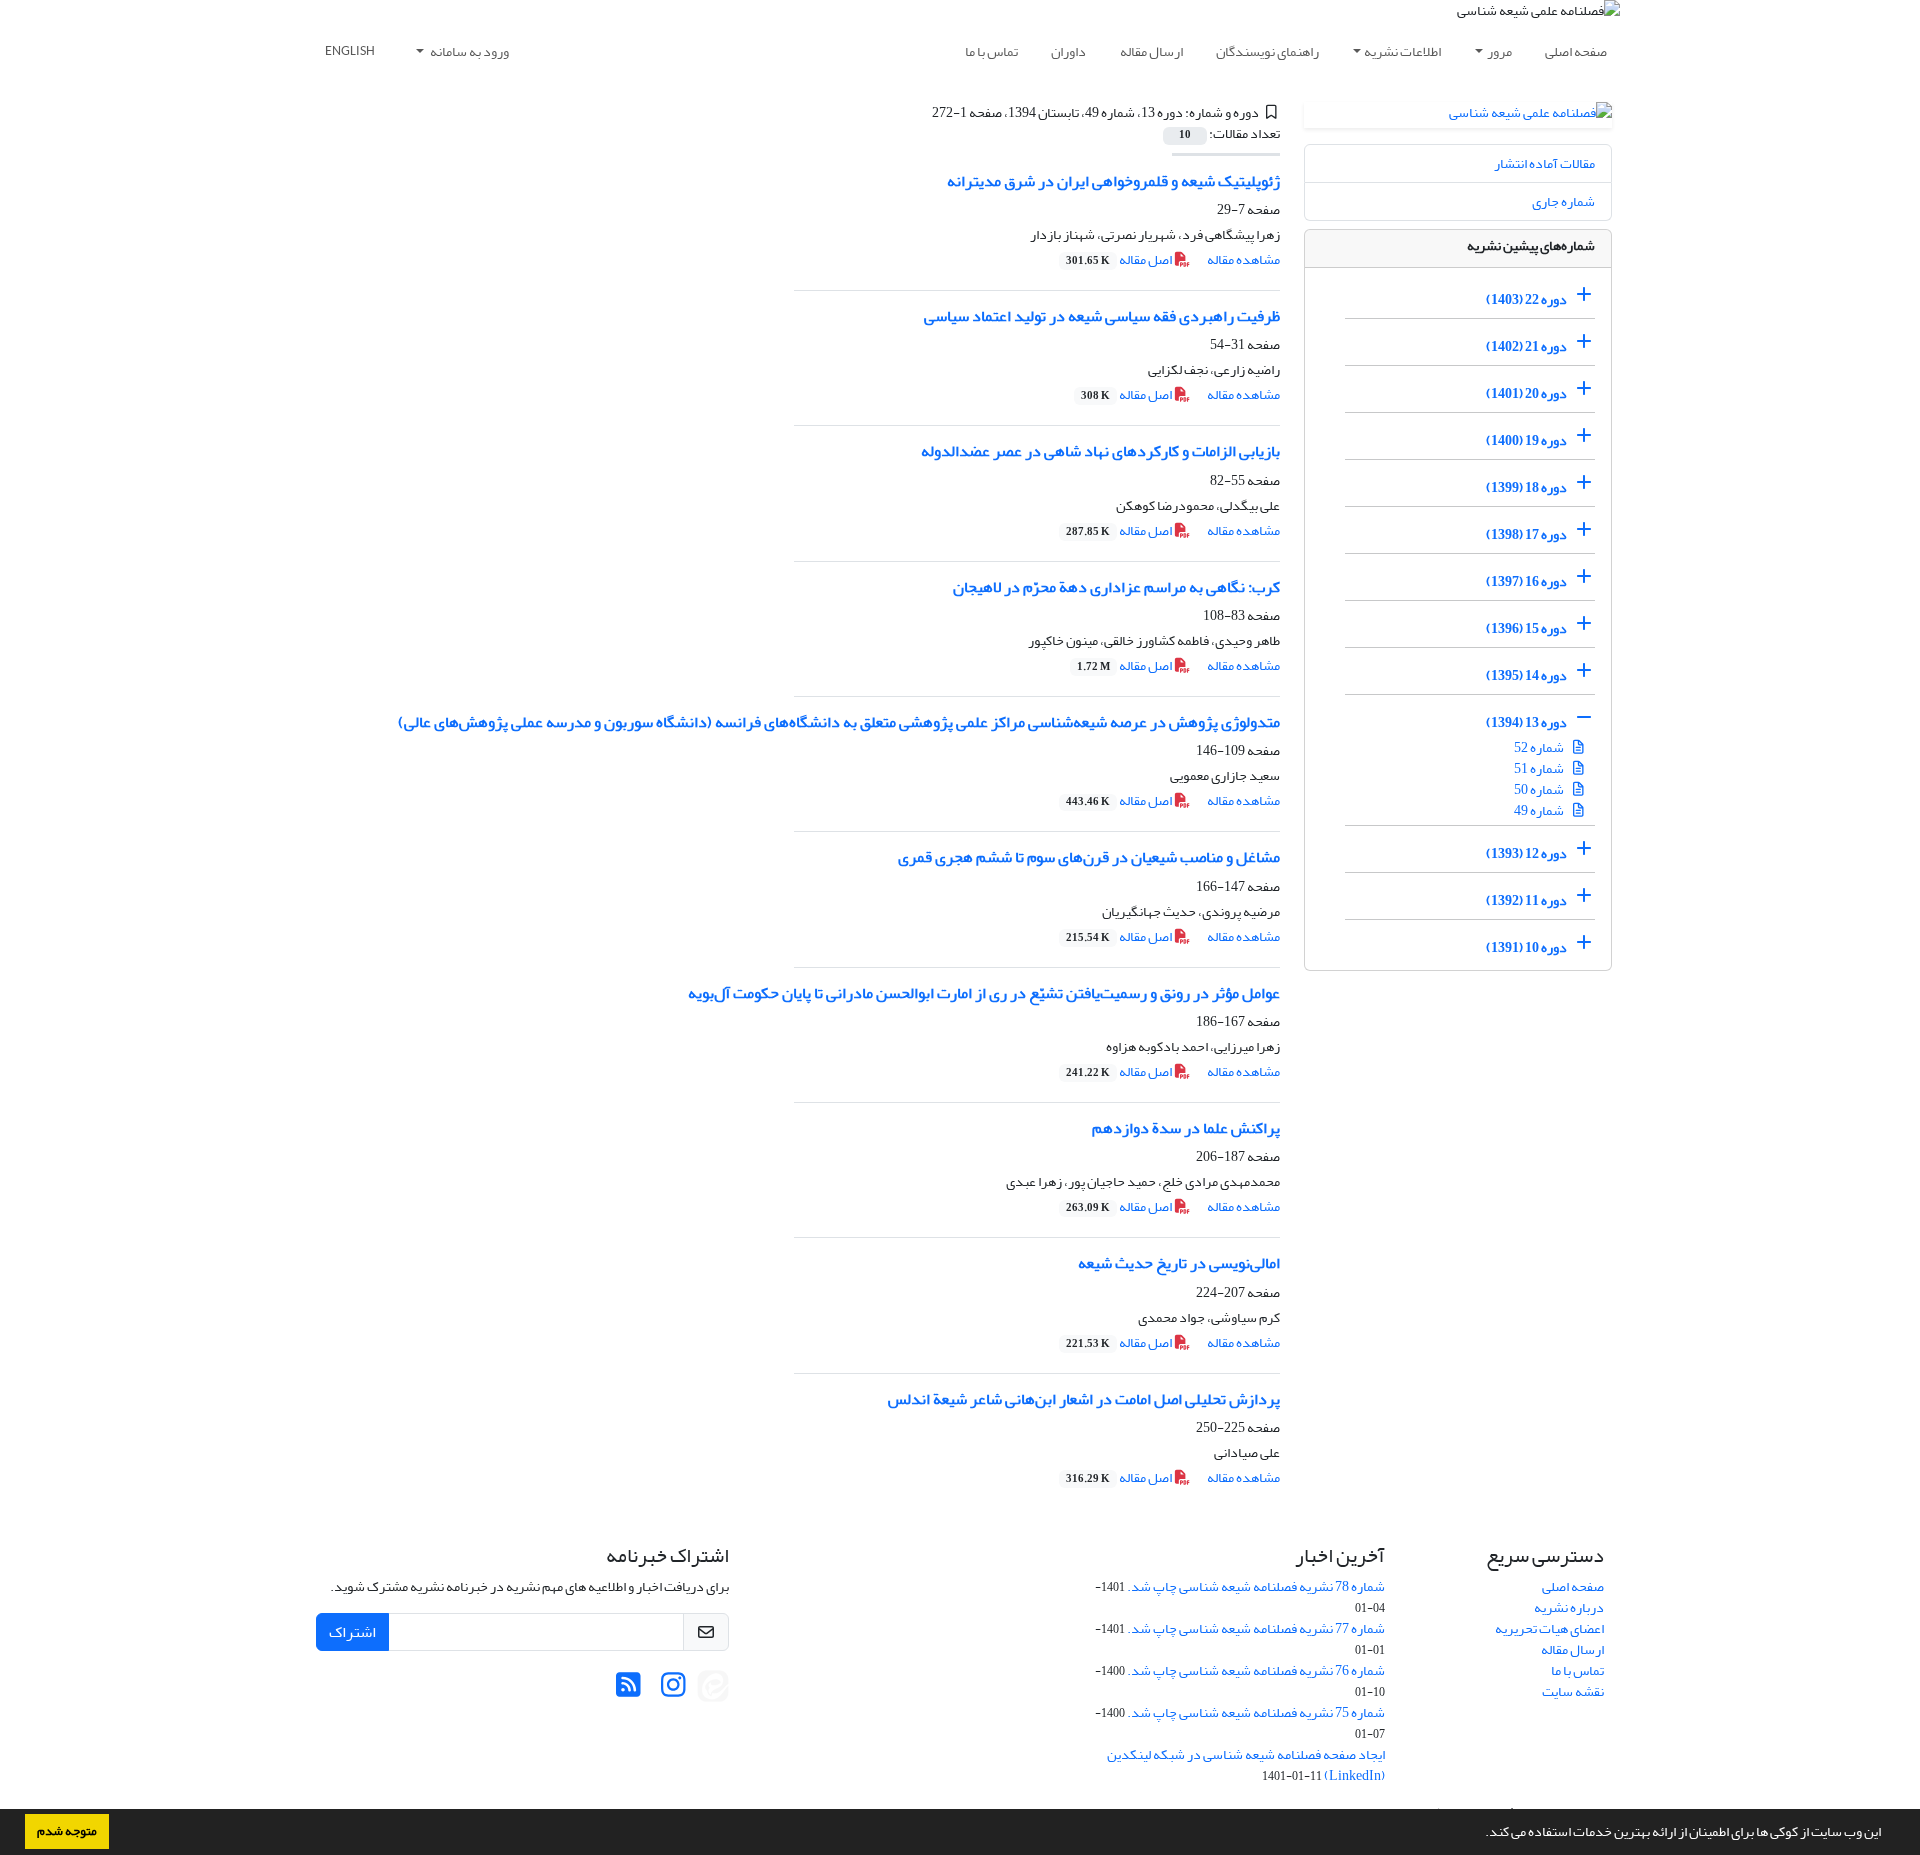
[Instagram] (673, 1690)
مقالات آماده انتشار (1544, 163)
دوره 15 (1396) (1526, 628)
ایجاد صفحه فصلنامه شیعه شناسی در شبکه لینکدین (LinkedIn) (1246, 1765)
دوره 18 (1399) (1526, 487)
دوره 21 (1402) (1526, 346)
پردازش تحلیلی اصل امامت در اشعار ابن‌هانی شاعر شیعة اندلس (1084, 1399)
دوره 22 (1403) (1526, 299)
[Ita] (713, 1690)
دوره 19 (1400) (1526, 440)
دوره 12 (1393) (1526, 853)
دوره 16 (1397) (1526, 581)
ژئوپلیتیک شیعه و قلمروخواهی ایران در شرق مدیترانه (1113, 181)
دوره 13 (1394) (1526, 722)
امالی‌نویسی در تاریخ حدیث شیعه (1179, 1263)
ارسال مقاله (1151, 51)
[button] (1480, 1834)
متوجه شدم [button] (67, 1831)
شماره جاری (1563, 201)
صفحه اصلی (1576, 51)
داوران (1068, 51)
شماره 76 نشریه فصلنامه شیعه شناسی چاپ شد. (1256, 1670)
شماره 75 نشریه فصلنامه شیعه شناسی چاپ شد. (1256, 1712)
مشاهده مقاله (1243, 259)
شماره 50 (1540, 789)
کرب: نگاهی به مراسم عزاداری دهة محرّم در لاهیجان (1116, 587)
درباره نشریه (1569, 1607)
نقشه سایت (1573, 1691)
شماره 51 (1540, 768)
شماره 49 (1540, 810)
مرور (1499, 51)
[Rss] (628, 1690)
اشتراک (352, 1632)
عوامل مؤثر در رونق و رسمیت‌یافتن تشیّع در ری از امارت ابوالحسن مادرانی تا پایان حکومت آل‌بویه (984, 993)
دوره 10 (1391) (1526, 947)
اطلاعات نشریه (1402, 51)
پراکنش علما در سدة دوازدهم (1186, 1128)
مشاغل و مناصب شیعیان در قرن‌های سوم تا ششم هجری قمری (1089, 857)
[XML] (920, 112)
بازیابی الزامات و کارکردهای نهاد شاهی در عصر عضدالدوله (1100, 451)
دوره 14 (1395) (1526, 675)
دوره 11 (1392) (1526, 900)
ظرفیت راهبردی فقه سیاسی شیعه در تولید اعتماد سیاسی (1102, 316)
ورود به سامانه (468, 51)
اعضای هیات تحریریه (1549, 1628)
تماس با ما (991, 51)
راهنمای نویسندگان (1267, 51)
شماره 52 (1540, 747)
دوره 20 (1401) (1526, 393)
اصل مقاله (1120, 259)
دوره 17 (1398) (1526, 534)
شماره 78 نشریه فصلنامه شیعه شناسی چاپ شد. (1256, 1586)
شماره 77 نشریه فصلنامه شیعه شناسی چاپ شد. (1256, 1628)
